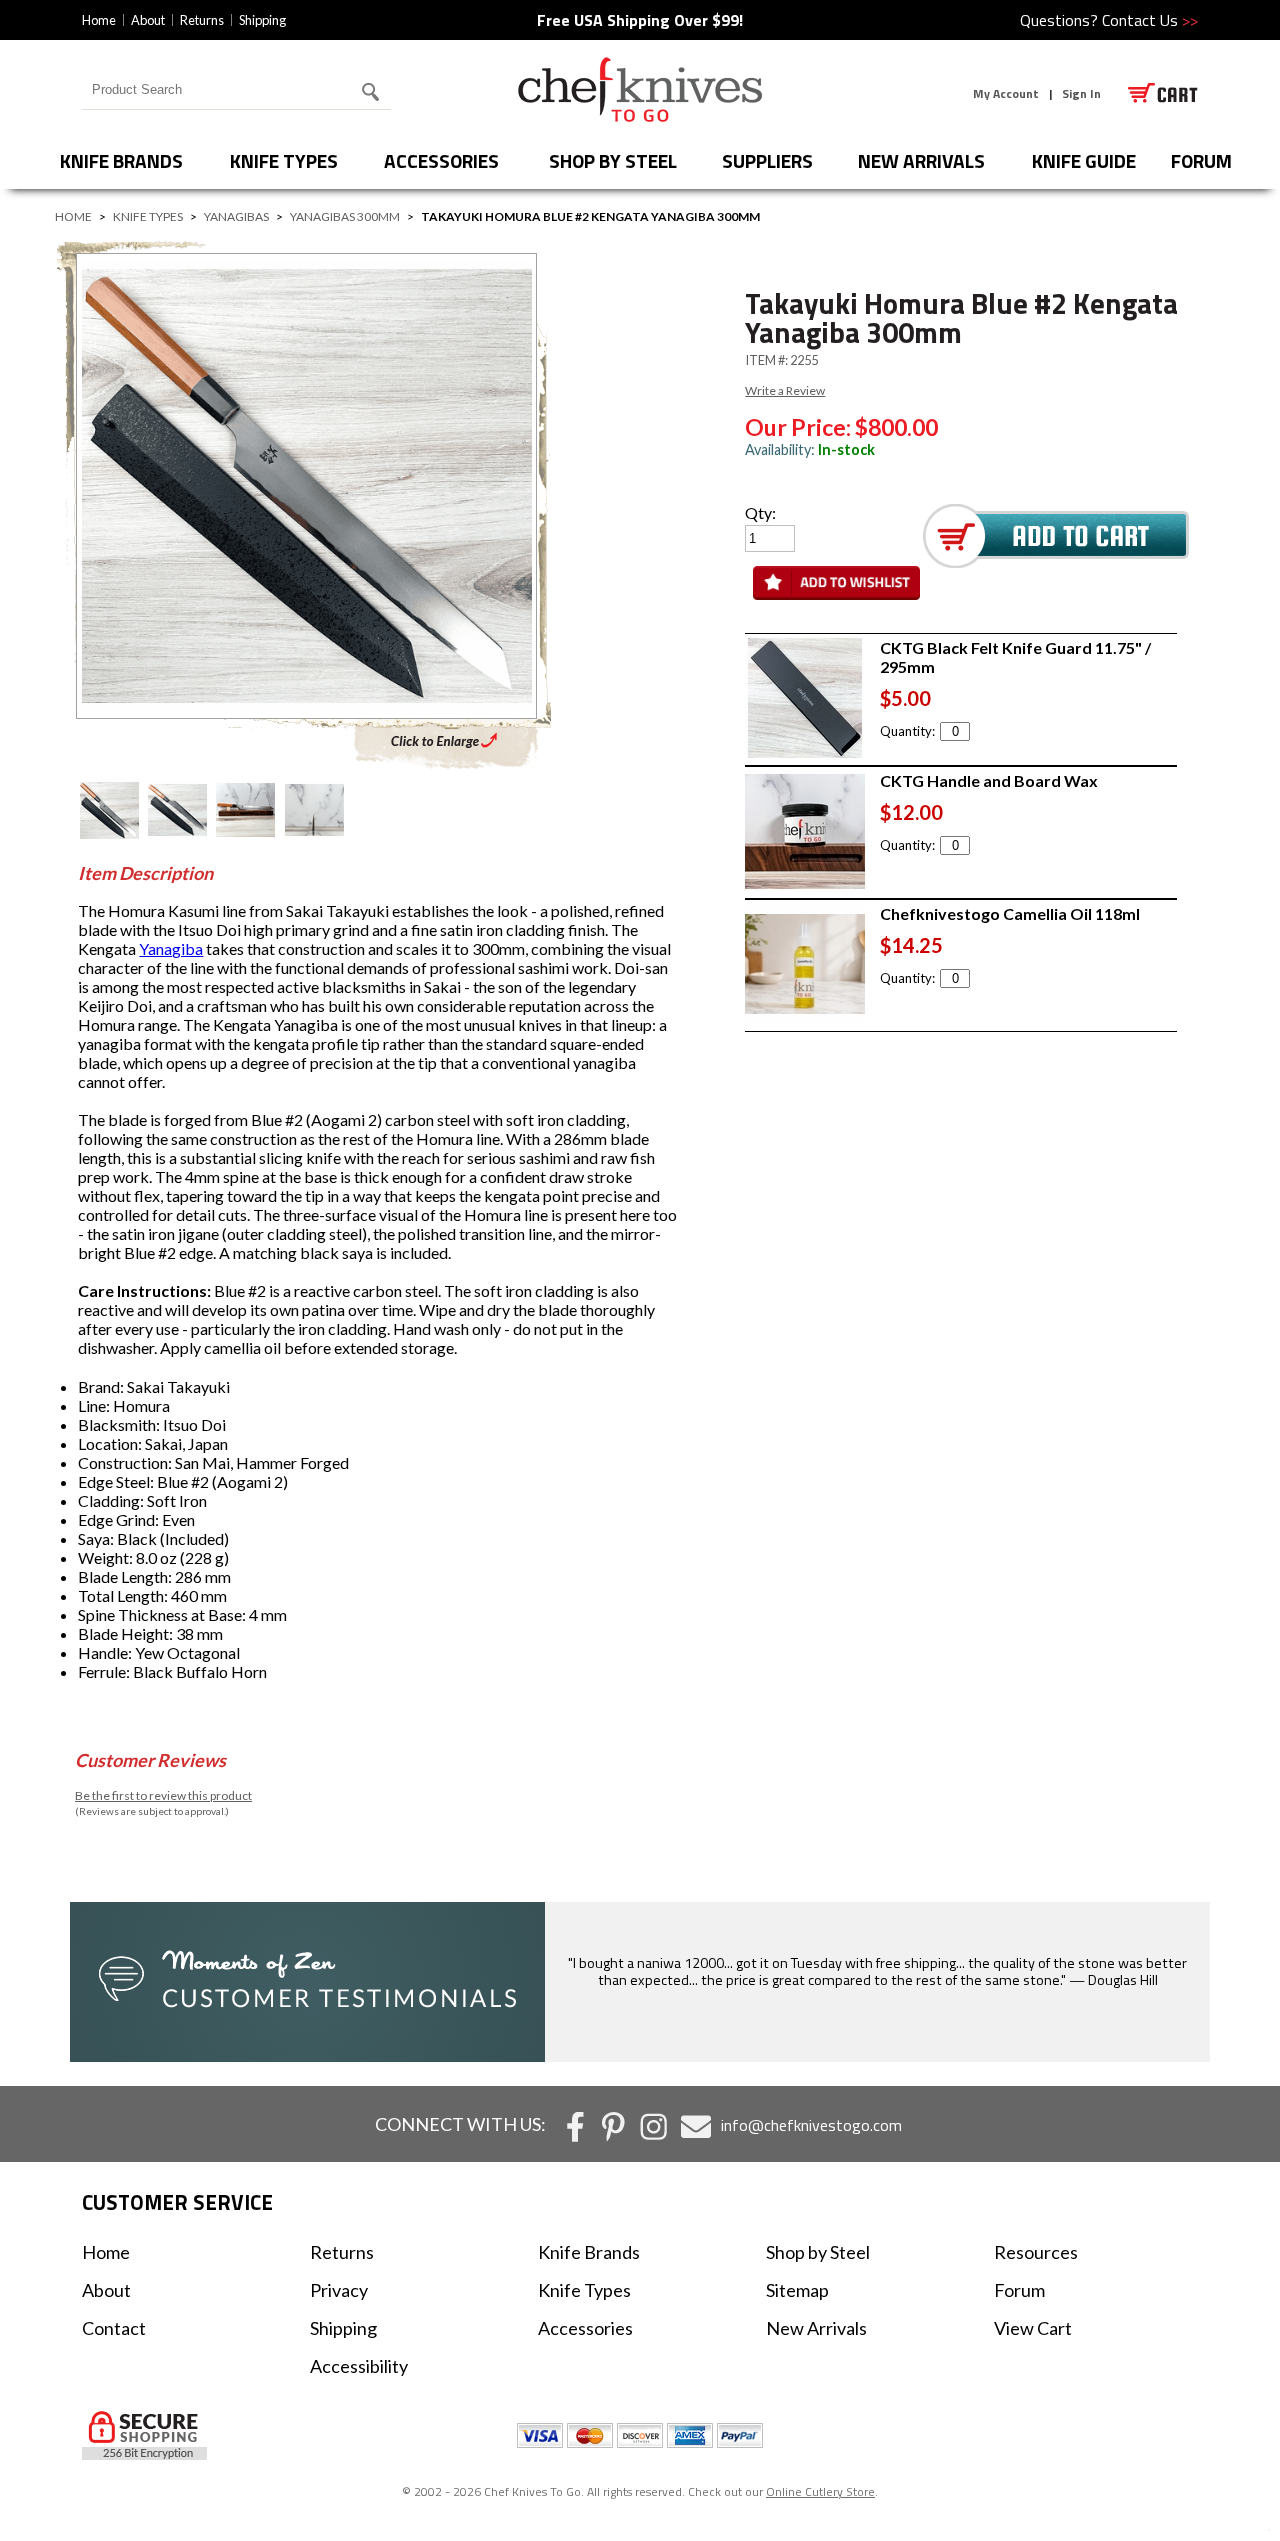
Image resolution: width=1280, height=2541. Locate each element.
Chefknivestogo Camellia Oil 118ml (1010, 913)
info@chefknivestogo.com (811, 2125)
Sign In (1081, 93)
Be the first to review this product (163, 1795)
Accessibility (359, 2366)
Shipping (262, 20)
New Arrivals (921, 160)
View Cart (1033, 2328)
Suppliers (767, 160)
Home (99, 20)
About (148, 20)
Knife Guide (1084, 160)
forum (1201, 160)
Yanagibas (236, 216)
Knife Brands (121, 160)
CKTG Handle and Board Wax (989, 780)
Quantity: (907, 731)
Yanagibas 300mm (345, 216)
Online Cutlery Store (820, 2491)
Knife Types (284, 160)
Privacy (339, 2290)
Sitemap (797, 2290)
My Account (1006, 93)
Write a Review (785, 390)
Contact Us (1150, 20)
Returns (202, 20)
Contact (114, 2328)
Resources (1036, 2252)
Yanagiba (171, 948)
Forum (1019, 2290)
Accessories (441, 160)
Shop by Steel (613, 160)
